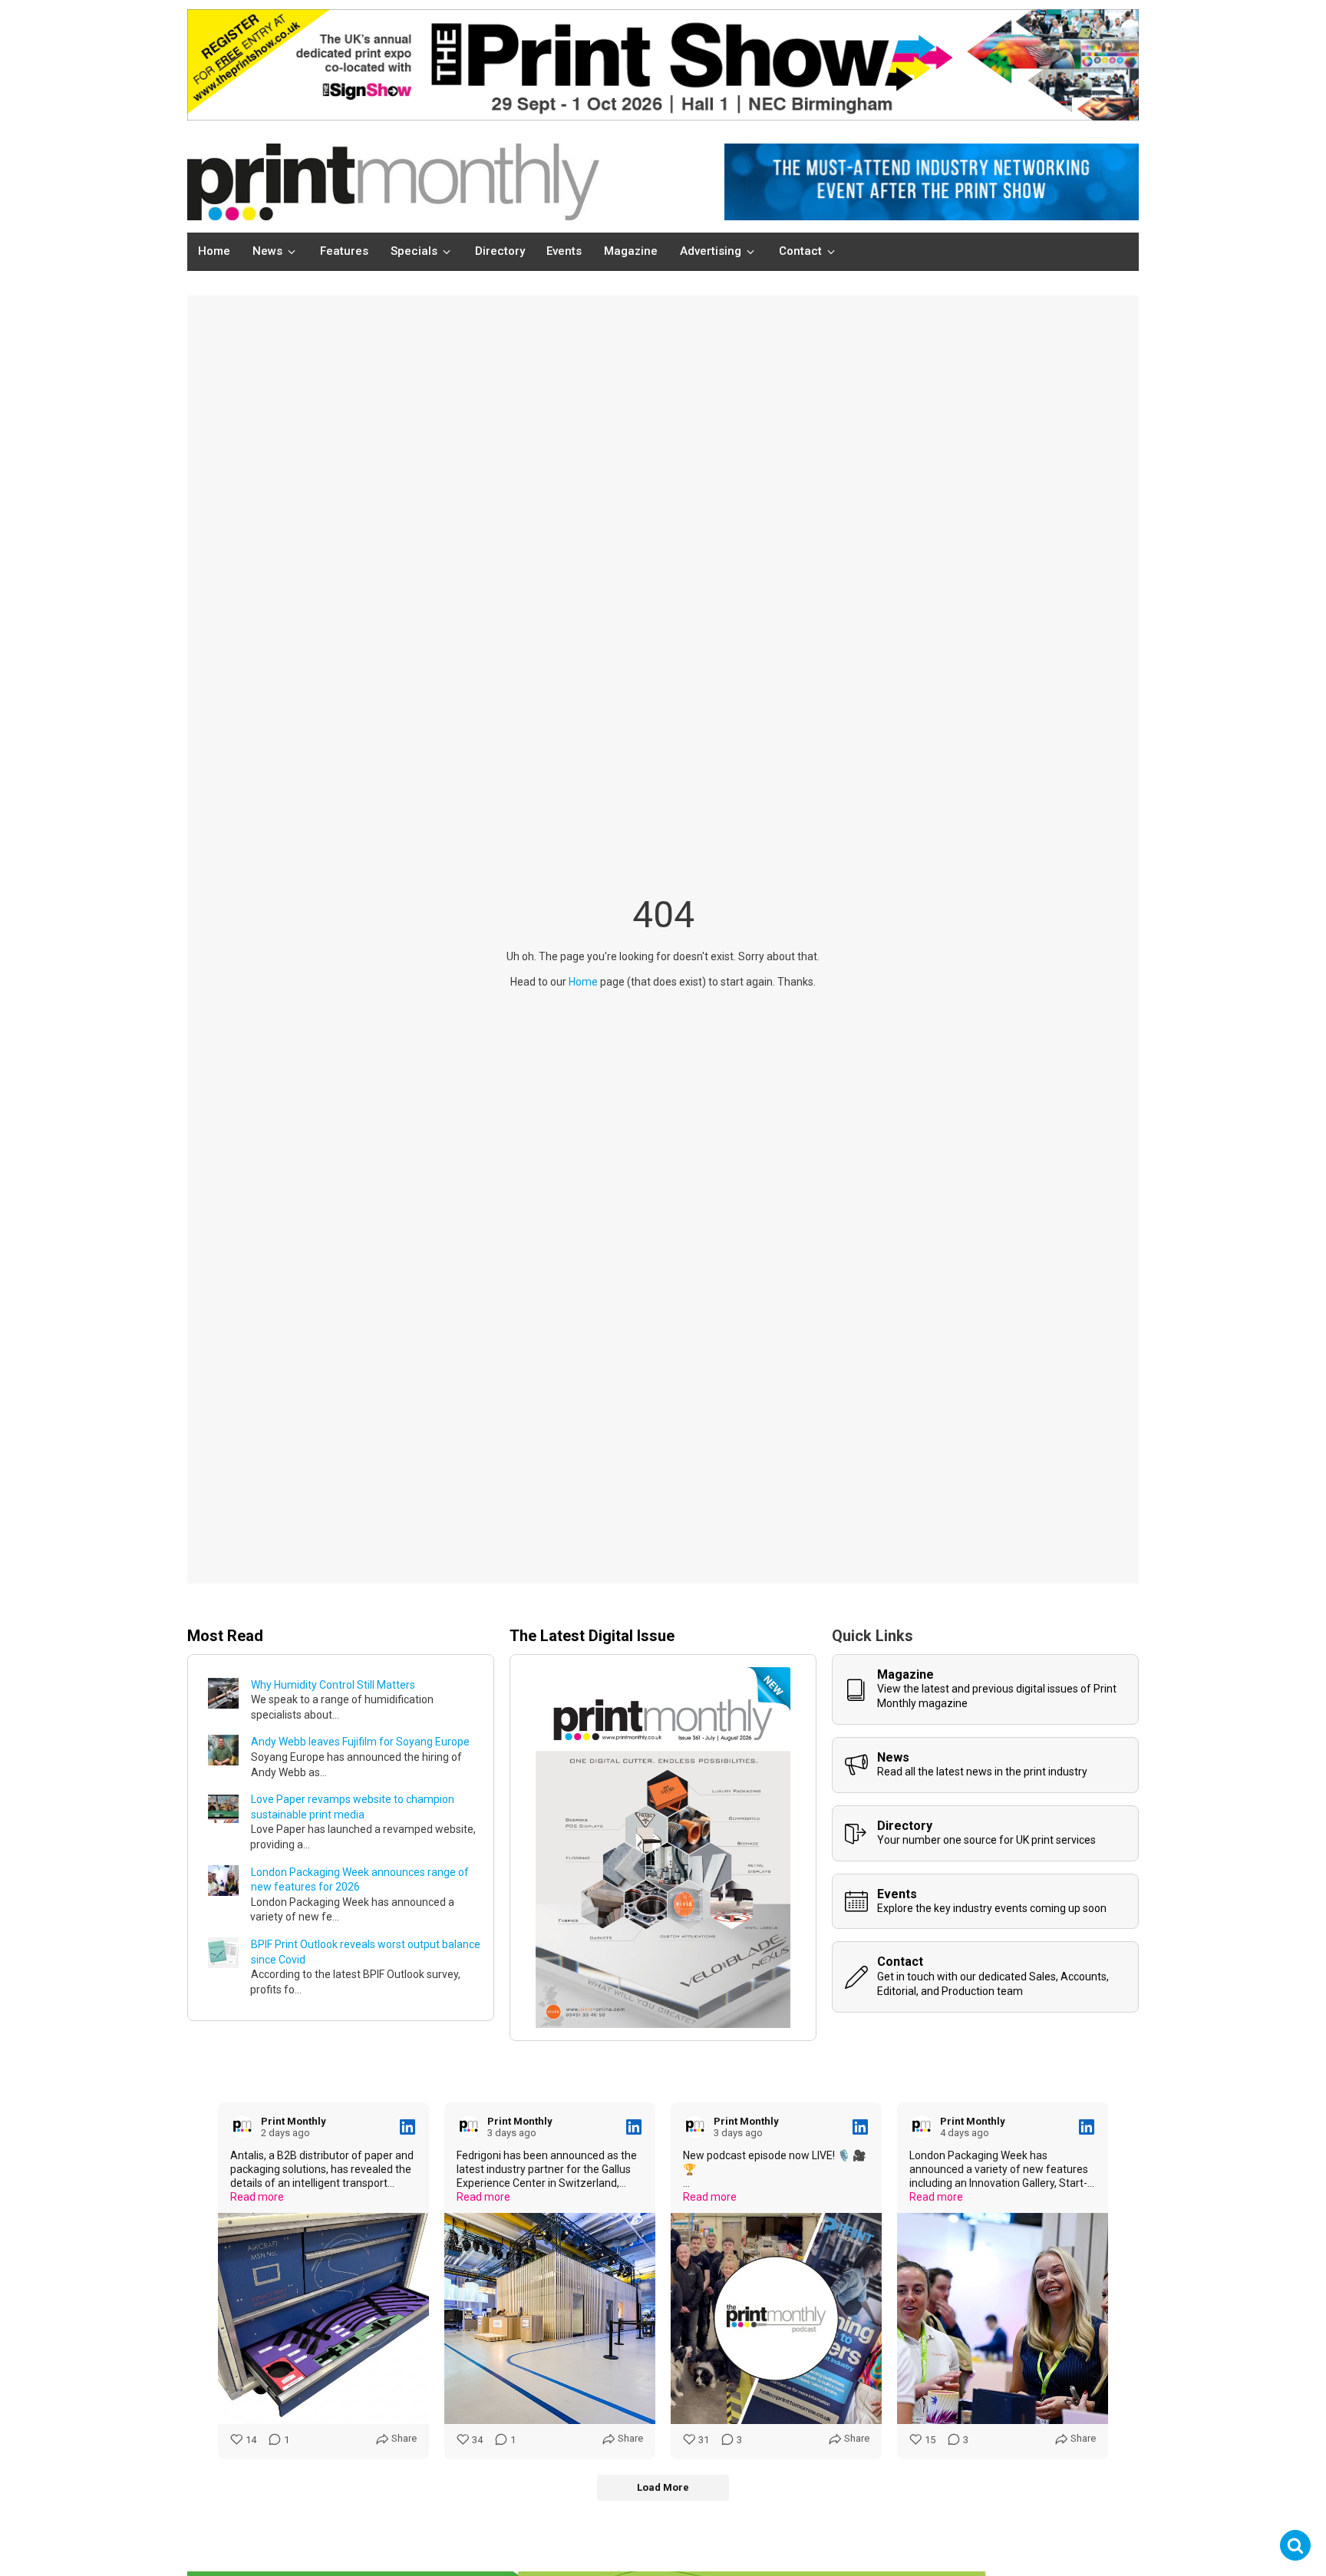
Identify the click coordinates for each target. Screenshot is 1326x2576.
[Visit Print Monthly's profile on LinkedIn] (246, 2127)
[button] (275, 252)
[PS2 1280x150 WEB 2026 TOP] (663, 117)
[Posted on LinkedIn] (407, 2127)
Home (583, 982)
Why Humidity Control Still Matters (333, 1685)
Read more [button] (257, 2197)
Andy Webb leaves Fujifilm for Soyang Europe (360, 1742)
